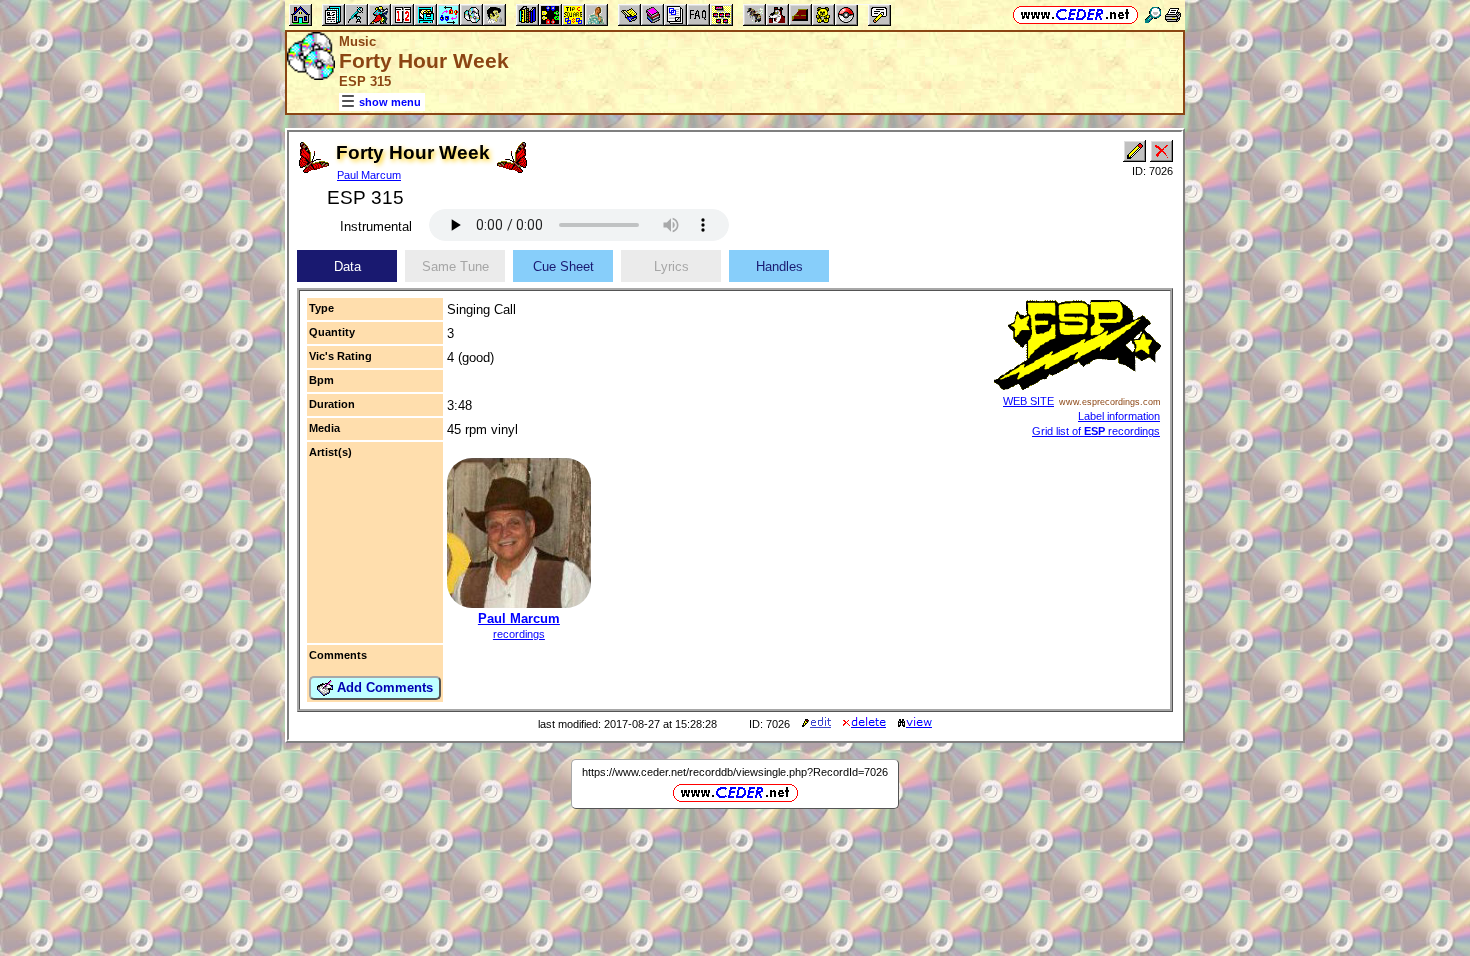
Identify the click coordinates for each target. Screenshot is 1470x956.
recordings (519, 634)
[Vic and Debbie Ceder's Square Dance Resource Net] (1075, 14)
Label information (1119, 416)
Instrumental (376, 226)
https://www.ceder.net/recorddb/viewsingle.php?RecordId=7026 (735, 772)
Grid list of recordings (1096, 431)
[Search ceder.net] (1153, 14)
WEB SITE (1028, 401)
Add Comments (383, 687)
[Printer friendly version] (1173, 14)
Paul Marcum (369, 175)
